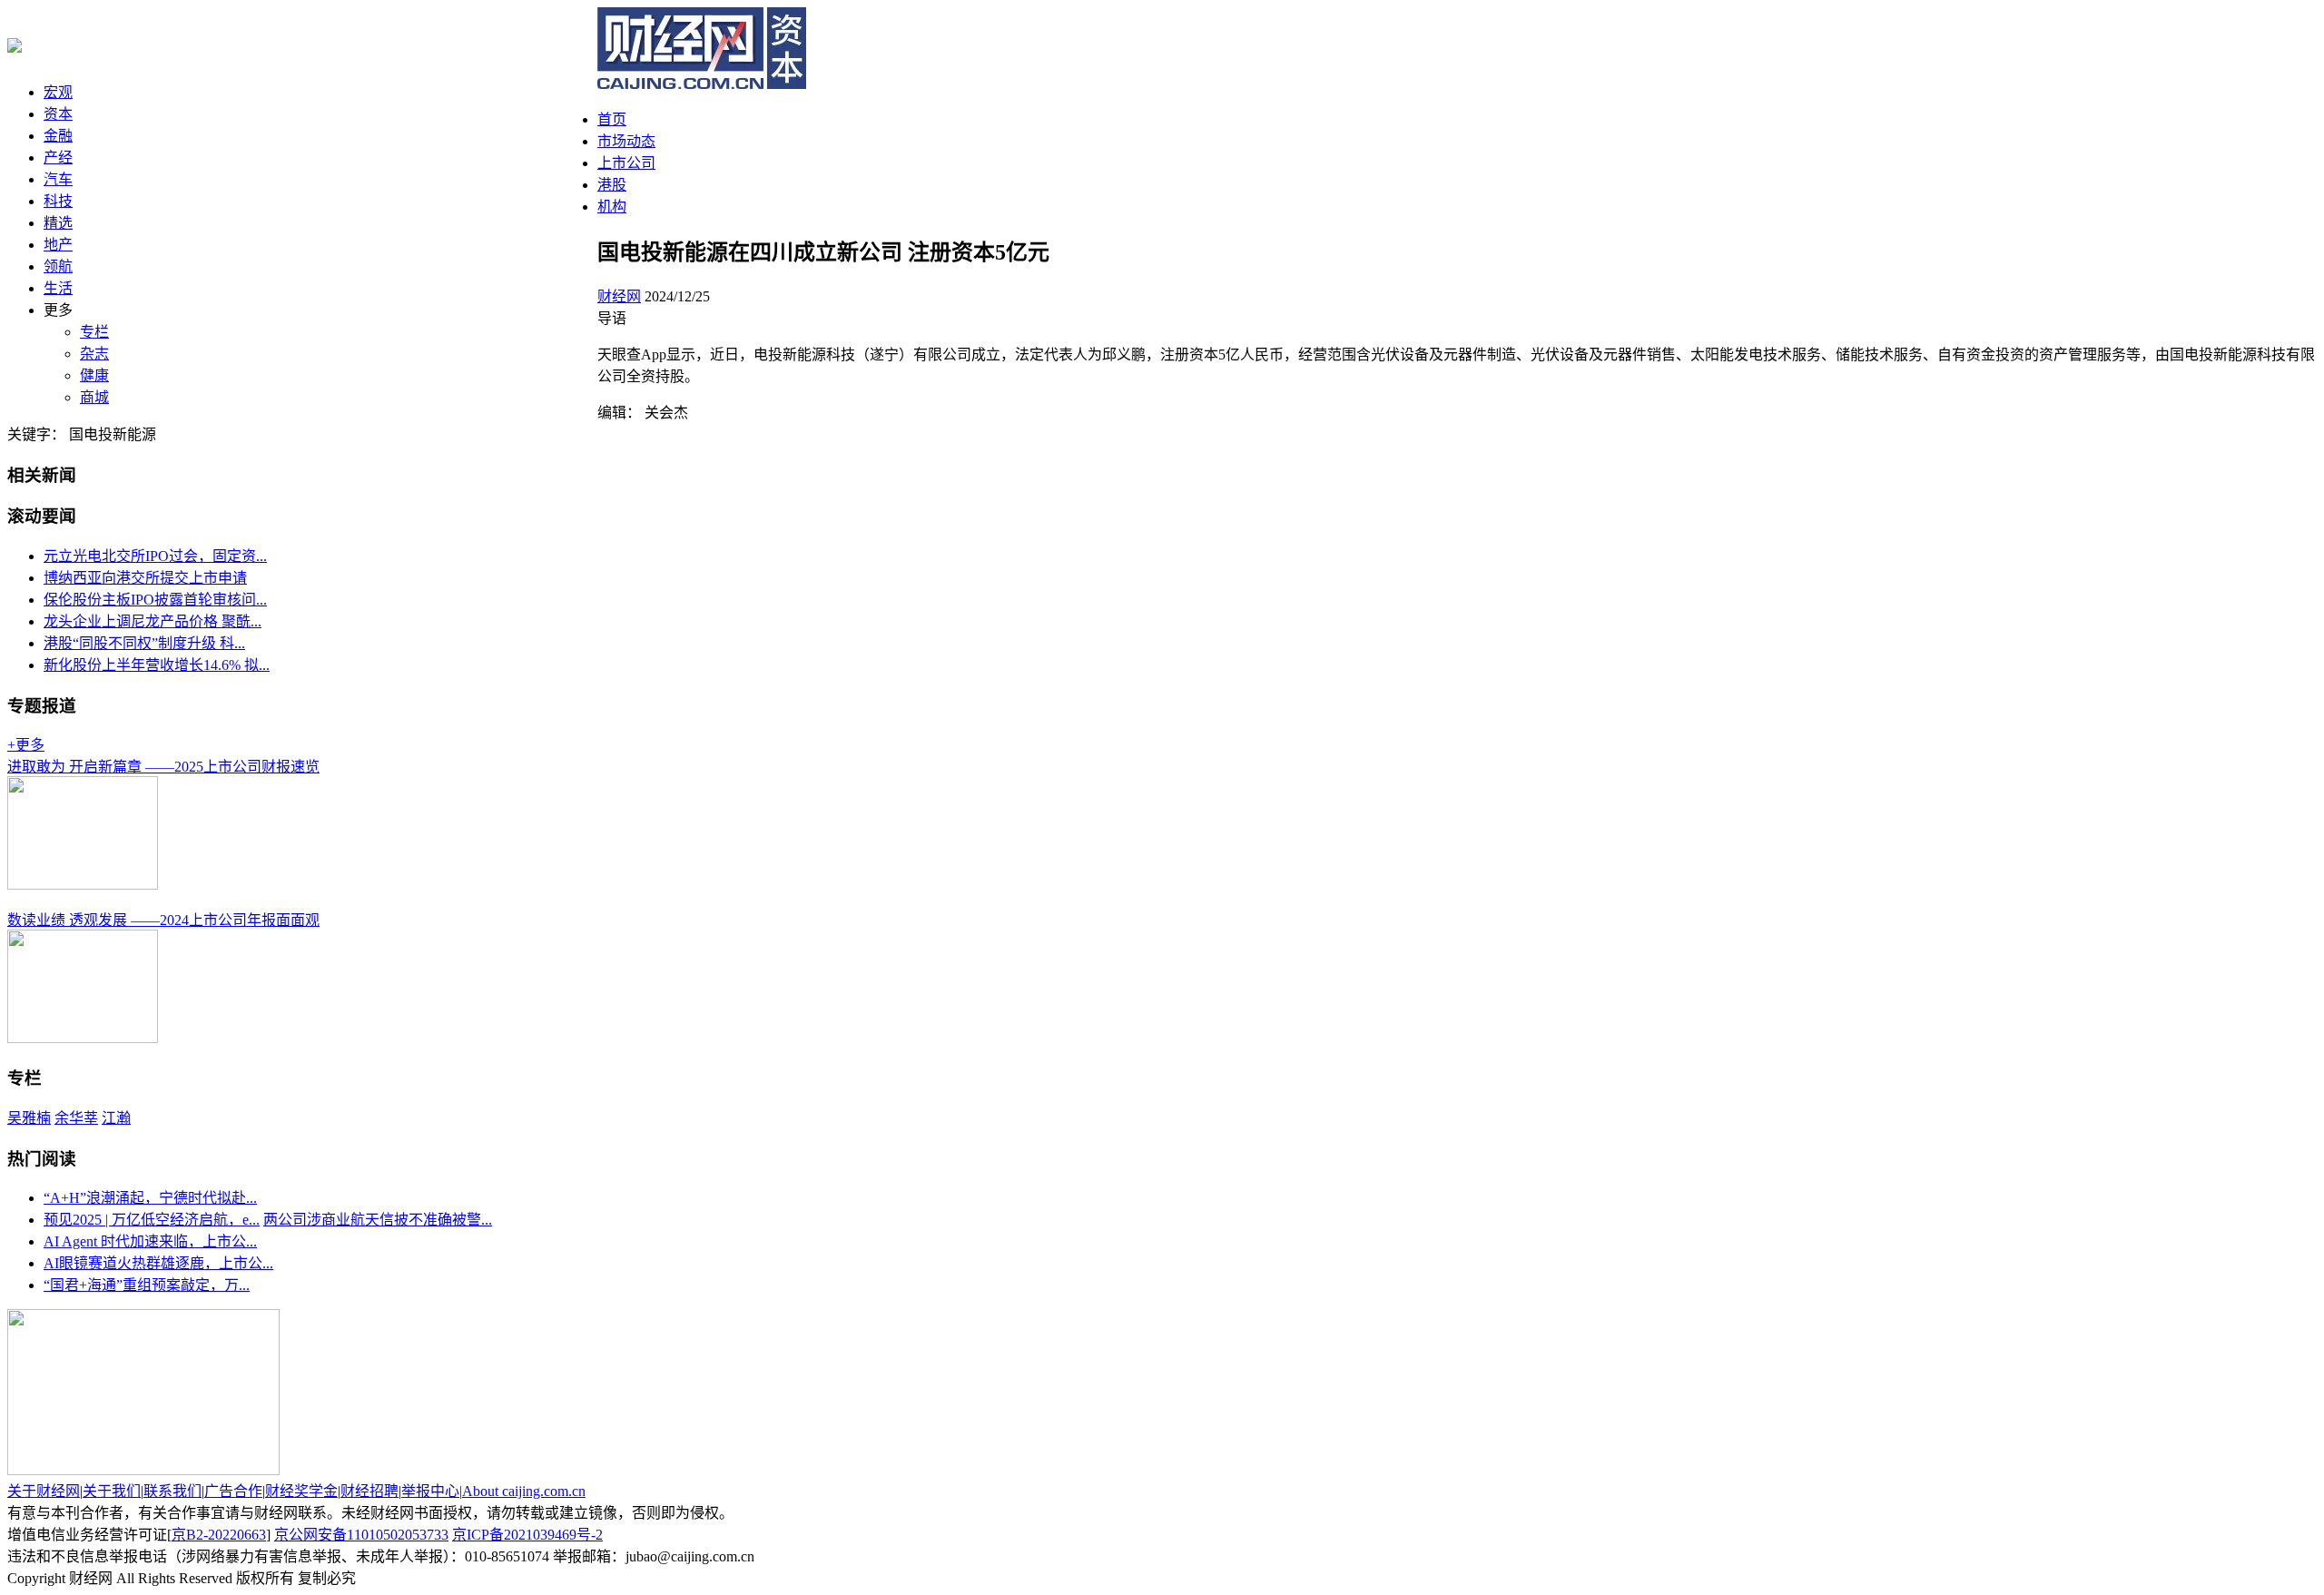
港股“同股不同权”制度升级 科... (144, 643)
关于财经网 (44, 1491)
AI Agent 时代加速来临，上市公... (150, 1241)
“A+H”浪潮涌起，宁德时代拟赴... (150, 1198)
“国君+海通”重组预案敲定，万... (147, 1285)
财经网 (619, 296)
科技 (58, 201)
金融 (58, 136)
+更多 (26, 745)
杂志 (94, 354)
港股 (612, 185)
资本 (58, 114)
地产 (58, 245)
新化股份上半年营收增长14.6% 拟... (157, 665)
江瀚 (116, 1118)
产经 (58, 158)
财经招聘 (369, 1491)
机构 (612, 207)
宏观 (58, 92)
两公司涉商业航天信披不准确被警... (378, 1220)
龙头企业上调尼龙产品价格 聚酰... (153, 621)
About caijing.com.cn (524, 1491)
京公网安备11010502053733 (361, 1535)
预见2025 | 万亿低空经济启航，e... (152, 1220)
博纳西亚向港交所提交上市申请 (145, 578)
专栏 (94, 332)
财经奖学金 (301, 1491)
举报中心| (432, 1491)
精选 (58, 223)
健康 (94, 375)
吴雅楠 (29, 1118)
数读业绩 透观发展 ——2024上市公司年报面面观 (163, 920)
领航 (58, 266)
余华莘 (76, 1118)
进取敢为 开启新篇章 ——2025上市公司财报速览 (163, 767)
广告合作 (233, 1491)
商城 (94, 397)
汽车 (58, 179)
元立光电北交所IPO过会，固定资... (155, 556)
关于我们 (112, 1491)
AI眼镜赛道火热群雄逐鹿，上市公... (158, 1263)
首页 (612, 119)
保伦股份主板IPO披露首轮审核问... (155, 600)
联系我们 (172, 1491)
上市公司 (626, 163)
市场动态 (626, 141)
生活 (58, 288)
